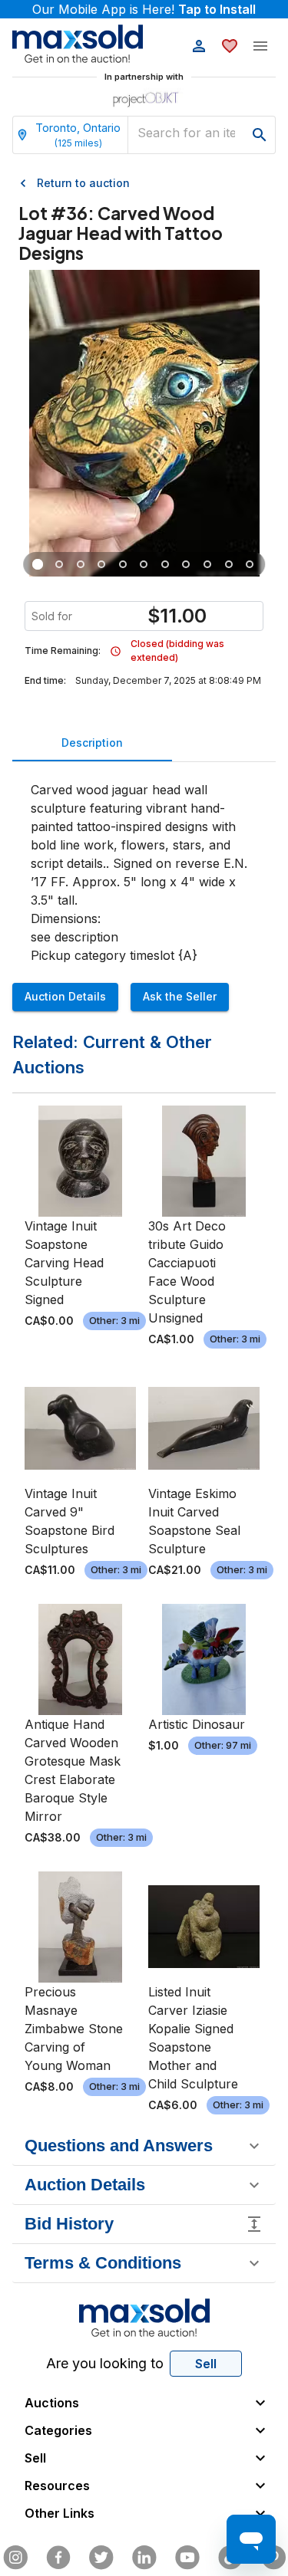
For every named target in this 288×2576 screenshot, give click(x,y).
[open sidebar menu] (260, 46)
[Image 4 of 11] (102, 564)
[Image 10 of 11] (229, 564)
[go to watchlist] (230, 46)
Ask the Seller (180, 996)
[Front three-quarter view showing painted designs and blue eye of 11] (38, 564)
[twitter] (101, 2558)
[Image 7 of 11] (165, 564)
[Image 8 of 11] (187, 564)
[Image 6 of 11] (144, 564)
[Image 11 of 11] (250, 564)
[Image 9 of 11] (207, 564)
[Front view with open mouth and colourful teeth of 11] (59, 564)
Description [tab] (92, 743)
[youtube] (187, 2558)
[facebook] (58, 2558)
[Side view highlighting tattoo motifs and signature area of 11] (81, 564)
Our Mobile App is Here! (144, 9)
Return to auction (83, 183)
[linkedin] (144, 2558)
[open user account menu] (199, 46)
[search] (260, 135)
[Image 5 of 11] (123, 564)
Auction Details (65, 996)
